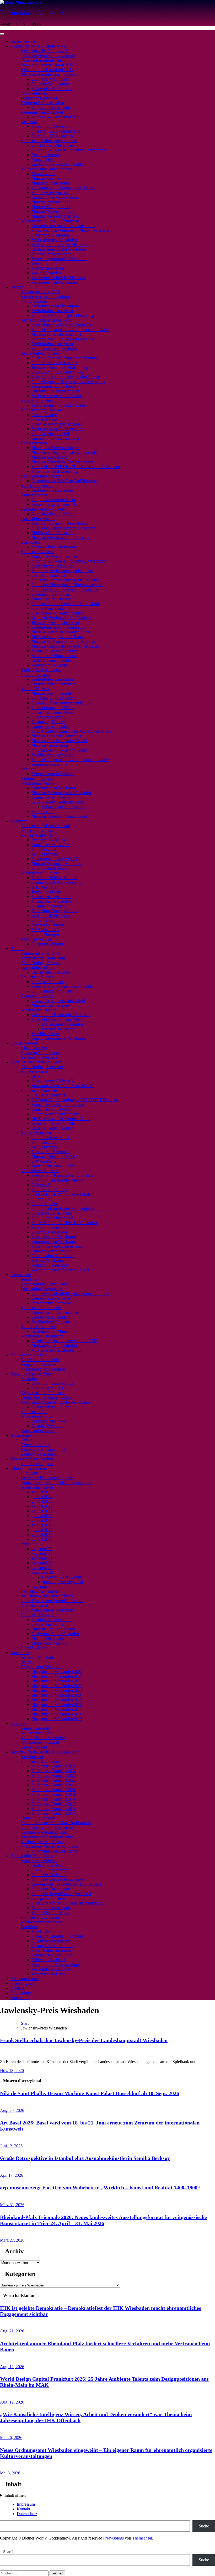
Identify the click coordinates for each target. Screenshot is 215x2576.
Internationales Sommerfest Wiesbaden (63, 226)
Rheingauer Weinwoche (51, 254)
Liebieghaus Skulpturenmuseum (58, 627)
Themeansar (142, 2538)
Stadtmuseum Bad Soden (52, 490)
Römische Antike (35, 1445)
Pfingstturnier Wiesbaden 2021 (57, 1690)
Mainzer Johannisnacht (50, 202)
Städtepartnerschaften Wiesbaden (59, 249)
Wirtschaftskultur (25, 1979)
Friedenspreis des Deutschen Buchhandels (56, 1823)
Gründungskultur (25, 1983)
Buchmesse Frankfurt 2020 (54, 1790)
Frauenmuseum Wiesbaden (54, 788)
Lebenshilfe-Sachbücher (52, 1955)
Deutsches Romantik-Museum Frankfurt (65, 589)
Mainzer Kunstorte (36, 1133)
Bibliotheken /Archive (29, 1355)
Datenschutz (21, 1993)
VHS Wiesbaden (45, 930)
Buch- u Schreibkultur (39, 1861)
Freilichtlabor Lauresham (52, 311)
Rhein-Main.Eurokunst (33, 13)
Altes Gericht (42, 812)
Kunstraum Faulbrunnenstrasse (57, 1246)
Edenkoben (30, 542)
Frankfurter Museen (37, 552)
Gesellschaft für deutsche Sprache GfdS (64, 1341)
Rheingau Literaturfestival (42, 103)
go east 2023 (42, 1501)
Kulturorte (19, 821)
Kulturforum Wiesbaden (51, 897)
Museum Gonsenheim (50, 745)
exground (29, 1544)
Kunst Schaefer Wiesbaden (54, 1237)
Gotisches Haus (44, 419)
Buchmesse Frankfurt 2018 (54, 1799)
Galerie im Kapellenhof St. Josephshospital (67, 1208)
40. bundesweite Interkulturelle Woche (63, 188)
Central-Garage (44, 415)
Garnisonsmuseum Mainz (53, 712)
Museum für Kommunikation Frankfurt (64, 641)
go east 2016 (42, 1534)
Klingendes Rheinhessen (52, 89)
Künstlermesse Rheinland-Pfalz (47, 1837)
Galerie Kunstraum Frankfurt (55, 1114)
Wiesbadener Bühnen (39, 1010)
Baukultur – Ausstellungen (53, 1383)
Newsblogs (114, 2538)
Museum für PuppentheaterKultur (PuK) (65, 452)
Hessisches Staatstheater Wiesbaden (61, 1019)
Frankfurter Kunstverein (51, 599)
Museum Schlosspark (49, 457)
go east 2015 (42, 1539)
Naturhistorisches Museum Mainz (59, 750)
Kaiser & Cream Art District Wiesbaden (64, 1223)
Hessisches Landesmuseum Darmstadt (63, 528)
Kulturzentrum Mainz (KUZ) (56, 859)
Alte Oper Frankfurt (48, 982)
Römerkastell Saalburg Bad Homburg (63, 315)
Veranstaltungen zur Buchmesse (47, 1827)
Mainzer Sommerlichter (51, 183)
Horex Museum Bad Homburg (57, 424)
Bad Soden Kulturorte (39, 830)
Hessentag (29, 122)
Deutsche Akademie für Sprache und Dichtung (70, 1294)
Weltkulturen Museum (50, 665)
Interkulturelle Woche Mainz (55, 197)
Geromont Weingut (47, 944)
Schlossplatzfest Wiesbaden (54, 240)
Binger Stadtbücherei (38, 1364)
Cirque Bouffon (34, 1048)
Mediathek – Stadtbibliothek (55, 1345)
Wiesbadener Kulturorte (41, 873)
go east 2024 (42, 1497)
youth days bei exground (62, 1582)
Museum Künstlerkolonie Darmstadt (61, 537)
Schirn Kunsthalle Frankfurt (55, 651)
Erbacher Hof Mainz (49, 840)
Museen (17, 287)
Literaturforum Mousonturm (55, 1312)
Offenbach (30, 769)
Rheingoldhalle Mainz (50, 868)
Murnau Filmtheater (48, 1638)
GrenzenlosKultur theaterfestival (58, 1001)
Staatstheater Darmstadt (51, 972)
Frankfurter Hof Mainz (50, 845)
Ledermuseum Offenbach (53, 774)
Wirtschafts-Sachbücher (51, 1969)
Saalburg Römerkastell (50, 434)
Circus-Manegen (45, 934)
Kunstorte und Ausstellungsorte (36, 1062)
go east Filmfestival (37, 1487)
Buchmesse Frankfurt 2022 (54, 1780)
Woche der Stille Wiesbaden (55, 282)
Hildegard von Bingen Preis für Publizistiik (67, 1903)
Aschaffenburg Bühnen (40, 963)
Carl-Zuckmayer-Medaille (53, 1870)
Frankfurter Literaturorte (41, 1308)
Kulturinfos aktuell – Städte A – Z (38, 46)
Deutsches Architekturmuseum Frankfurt (65, 580)
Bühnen (17, 949)
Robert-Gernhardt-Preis (51, 1913)
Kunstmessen (32, 1757)
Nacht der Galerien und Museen (58, 1180)
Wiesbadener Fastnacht (40, 1742)
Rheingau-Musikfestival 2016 (56, 117)
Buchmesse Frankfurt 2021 (54, 1785)
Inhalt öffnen (15, 2495)
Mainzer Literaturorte (39, 1327)
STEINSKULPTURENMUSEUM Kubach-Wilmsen (76, 467)
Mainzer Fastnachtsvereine (43, 1738)
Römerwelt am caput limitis (54, 348)
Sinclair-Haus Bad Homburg (55, 438)
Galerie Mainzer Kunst (50, 1138)
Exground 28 (42, 1572)
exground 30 (42, 1563)
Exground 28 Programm (62, 1577)
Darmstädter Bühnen (38, 967)
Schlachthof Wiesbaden (51, 915)
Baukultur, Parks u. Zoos (31, 1374)
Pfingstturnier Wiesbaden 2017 (57, 1709)
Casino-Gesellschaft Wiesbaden (58, 882)
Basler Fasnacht (34, 1747)
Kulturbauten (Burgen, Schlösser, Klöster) (56, 1402)
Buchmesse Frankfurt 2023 (54, 1775)
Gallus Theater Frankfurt (52, 991)
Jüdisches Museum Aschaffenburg (60, 367)
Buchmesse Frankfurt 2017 (54, 1804)
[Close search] (2, 2569)
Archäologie (21, 1435)
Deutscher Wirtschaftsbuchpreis (58, 1879)
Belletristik (40, 1931)
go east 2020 (42, 1516)
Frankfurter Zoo (34, 1412)
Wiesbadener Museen (39, 783)
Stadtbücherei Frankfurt (51, 1322)
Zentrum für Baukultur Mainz (56, 1166)
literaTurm (29, 1279)
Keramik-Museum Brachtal (54, 514)
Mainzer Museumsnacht (51, 693)
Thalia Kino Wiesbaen (50, 1643)
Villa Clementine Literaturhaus (57, 1350)
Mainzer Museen (35, 689)
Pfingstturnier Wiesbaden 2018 (57, 1705)
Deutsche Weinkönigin (50, 84)
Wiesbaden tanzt (45, 263)
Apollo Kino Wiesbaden (52, 1620)
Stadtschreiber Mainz (49, 1865)
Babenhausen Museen (39, 400)
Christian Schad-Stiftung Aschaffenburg (64, 358)
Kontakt (17, 1988)
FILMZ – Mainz (35, 1648)
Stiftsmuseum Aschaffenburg (55, 391)
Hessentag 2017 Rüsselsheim (56, 131)
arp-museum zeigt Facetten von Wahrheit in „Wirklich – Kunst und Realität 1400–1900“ (100, 2187)
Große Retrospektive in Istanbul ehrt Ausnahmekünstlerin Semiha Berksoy (85, 2158)
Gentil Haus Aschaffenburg (54, 363)
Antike (27, 1440)
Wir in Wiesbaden (46, 273)
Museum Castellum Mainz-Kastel (59, 741)
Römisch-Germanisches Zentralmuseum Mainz (70, 330)
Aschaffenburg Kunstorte (42, 1067)
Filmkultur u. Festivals (29, 1468)
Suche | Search (23, 41)
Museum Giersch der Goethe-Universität (65, 646)
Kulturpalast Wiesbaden (51, 901)
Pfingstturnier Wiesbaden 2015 (57, 1719)
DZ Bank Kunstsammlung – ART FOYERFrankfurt (75, 1100)
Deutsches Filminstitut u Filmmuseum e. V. (67, 585)
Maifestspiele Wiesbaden (62, 1024)
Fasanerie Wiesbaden (49, 1421)
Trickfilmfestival (34, 1605)
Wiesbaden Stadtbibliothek (43, 1369)
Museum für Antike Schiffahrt (56, 334)
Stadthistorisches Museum (53, 755)
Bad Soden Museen (37, 486)
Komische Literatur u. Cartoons (58, 1936)
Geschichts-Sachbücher (51, 1941)
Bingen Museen (34, 495)
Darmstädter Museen (38, 519)
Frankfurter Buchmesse (40, 1761)
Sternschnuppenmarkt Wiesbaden (59, 259)
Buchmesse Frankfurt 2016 (54, 1809)
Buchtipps (29, 1927)
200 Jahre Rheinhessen (50, 79)
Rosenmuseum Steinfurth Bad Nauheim (64, 481)
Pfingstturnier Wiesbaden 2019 (57, 1700)
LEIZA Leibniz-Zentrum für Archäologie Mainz (71, 731)
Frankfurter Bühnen (37, 977)
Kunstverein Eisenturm (50, 1152)
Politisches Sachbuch (49, 1960)
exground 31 (42, 1558)
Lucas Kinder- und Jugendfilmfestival (52, 1601)
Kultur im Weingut (36, 939)
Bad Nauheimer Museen (41, 476)
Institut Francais (45, 854)
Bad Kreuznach (34, 443)
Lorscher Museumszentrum (54, 684)
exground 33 (42, 1549)
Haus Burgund (44, 849)
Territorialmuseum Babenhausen (58, 405)
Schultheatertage (45, 1034)
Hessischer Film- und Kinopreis (47, 1478)
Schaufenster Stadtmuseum (64, 807)
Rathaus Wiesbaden (48, 925)
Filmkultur (30, 1473)
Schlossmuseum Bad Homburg (57, 429)
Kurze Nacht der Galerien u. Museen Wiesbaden (72, 230)
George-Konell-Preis (49, 1898)
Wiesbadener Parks (37, 1416)
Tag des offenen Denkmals (43, 1393)
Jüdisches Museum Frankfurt (55, 623)
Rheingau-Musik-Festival (42, 112)
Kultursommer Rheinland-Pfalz (47, 70)
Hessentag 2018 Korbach (52, 126)
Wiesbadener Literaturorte (42, 1336)
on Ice (26, 1662)
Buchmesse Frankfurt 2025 (54, 1766)
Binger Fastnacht (35, 1728)
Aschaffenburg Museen (40, 353)
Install (36, 1076)
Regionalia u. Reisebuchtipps (56, 1964)
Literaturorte (21, 1275)
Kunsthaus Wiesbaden (50, 1232)
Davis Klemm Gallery (50, 1190)
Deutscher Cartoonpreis (51, 1889)
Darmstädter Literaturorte (42, 1289)
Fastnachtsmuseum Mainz (53, 708)
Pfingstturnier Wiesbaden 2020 (57, 1695)
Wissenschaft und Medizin (32, 1459)
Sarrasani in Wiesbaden (40, 1057)
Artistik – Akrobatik (37, 1657)
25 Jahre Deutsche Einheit (53, 145)
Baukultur (29, 1379)
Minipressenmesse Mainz (42, 1842)
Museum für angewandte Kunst (58, 637)
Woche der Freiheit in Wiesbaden (59, 278)
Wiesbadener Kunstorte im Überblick (62, 1175)
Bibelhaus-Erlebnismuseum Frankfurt (62, 571)
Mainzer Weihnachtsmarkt (53, 211)
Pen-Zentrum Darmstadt (51, 1303)
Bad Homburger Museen (42, 410)
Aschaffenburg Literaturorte (44, 1284)
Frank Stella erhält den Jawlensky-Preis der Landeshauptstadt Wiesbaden (84, 2040)
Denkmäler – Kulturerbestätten (46, 1397)
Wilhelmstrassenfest (48, 268)
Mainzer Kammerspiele (51, 1005)
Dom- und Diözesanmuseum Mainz (61, 703)
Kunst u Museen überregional (45, 297)
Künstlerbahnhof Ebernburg (55, 471)
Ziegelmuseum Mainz (49, 764)
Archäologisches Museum (53, 566)
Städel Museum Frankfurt (53, 660)
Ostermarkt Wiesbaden (50, 235)
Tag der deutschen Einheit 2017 (47, 65)
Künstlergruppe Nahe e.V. (53, 1081)
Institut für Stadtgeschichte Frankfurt (62, 618)
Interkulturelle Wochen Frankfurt (59, 164)
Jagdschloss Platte (46, 892)
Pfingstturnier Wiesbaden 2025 (57, 1672)
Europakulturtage (46, 155)
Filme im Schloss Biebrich (53, 1629)
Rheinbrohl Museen (37, 778)
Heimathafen (42, 920)
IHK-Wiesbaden (45, 887)
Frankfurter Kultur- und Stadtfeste (49, 141)
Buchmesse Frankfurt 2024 (54, 1771)
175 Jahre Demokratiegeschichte (48, 56)
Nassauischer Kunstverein (53, 1256)
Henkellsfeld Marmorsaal (52, 1218)
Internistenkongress (37, 1464)
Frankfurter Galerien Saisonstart (58, 1105)
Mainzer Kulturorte (37, 835)
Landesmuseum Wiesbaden (54, 797)
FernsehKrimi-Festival (39, 1591)
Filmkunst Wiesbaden (39, 1615)
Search (9, 2552)
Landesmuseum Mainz (50, 726)
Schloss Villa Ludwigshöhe (54, 547)
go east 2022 (42, 1506)
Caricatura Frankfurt (48, 575)
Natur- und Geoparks (39, 1431)
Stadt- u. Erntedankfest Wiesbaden (60, 245)
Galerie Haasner (45, 1204)
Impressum (20, 1998)
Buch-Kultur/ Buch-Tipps (32, 1856)
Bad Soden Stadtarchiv (40, 1360)
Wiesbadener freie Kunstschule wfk (61, 1270)
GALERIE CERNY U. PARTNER (61, 1194)
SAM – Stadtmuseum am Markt (58, 802)
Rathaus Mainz (44, 1161)
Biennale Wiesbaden (59, 1029)
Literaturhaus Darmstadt (51, 1298)
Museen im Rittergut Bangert (55, 448)
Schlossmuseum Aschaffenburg (57, 396)
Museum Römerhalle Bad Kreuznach (62, 462)
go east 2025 (42, 1492)
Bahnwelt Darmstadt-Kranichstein (60, 523)
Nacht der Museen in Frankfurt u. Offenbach (68, 150)
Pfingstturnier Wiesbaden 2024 (57, 1676)
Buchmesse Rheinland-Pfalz (44, 1832)
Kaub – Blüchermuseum (41, 670)
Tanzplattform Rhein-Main (43, 958)
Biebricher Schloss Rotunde (55, 878)
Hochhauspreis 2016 (49, 1388)
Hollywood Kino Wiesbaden (55, 1634)
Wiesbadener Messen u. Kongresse (50, 1846)
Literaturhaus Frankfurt (51, 1317)
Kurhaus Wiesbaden (48, 906)
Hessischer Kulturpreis (40, 98)
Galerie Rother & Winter (52, 1213)
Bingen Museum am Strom (54, 500)
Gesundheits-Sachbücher (52, 1946)
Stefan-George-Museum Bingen (58, 504)
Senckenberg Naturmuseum (54, 656)
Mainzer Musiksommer (51, 178)
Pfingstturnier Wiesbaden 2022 (57, 1686)
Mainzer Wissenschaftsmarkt (55, 216)
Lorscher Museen (35, 675)
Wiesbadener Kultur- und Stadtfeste (50, 221)
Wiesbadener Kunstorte (40, 1171)
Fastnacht (18, 1724)
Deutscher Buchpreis (38, 1818)
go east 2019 (42, 1520)
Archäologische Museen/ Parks (47, 320)
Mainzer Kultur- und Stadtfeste (47, 169)
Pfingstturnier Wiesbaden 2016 (57, 1714)
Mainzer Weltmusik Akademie (57, 864)
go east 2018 (42, 1525)
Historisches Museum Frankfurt (58, 613)
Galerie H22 (42, 1199)
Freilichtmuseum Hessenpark (55, 306)
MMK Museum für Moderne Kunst (61, 632)
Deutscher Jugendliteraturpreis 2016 (61, 1894)
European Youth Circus (40, 1053)
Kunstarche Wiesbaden (50, 1227)
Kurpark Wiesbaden (48, 1426)
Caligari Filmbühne (47, 1624)
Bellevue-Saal (43, 1185)
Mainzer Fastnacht (36, 1733)
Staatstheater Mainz (37, 996)
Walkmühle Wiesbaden (50, 1265)
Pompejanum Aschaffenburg (55, 386)
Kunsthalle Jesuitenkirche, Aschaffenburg (66, 377)
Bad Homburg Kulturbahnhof (46, 826)
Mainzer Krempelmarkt (51, 207)
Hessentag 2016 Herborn (52, 136)
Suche (204, 2526)
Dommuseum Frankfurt (51, 594)
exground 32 (42, 1553)
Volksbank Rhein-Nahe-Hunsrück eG (63, 1086)
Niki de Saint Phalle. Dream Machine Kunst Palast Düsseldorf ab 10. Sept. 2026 (90, 2093)
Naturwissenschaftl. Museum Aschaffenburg (68, 382)
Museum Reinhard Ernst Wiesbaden (61, 793)
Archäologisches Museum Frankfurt (61, 325)
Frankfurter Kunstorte (39, 1090)
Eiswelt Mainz (43, 174)
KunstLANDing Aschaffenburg (58, 372)
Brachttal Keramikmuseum (43, 509)
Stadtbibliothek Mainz (50, 1331)
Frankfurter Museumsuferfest (55, 556)
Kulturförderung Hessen (52, 1407)
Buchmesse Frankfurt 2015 (54, 1813)
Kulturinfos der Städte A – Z (44, 51)
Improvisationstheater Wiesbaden (59, 1038)
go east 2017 (42, 1530)
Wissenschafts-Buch (48, 1974)
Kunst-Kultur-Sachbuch (51, 1950)
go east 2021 (42, 1511)
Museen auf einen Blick (41, 292)
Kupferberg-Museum (49, 722)
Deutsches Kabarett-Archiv (54, 698)
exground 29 (42, 1568)
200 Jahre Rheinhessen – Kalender (50, 74)
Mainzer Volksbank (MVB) (54, 1156)
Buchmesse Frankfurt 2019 (54, 1794)
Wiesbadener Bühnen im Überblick (61, 1015)
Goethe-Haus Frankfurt (51, 608)
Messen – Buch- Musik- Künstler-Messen (45, 1752)
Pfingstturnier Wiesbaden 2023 (57, 1681)
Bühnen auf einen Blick (41, 953)
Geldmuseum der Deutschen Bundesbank (66, 604)
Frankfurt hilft (43, 159)
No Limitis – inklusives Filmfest (47, 1596)
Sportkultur (20, 1653)
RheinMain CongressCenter (55, 911)
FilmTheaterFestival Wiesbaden (47, 1610)
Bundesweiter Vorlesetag (52, 193)
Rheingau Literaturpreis (51, 107)
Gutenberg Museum (48, 717)
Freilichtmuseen (34, 301)
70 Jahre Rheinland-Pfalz (42, 60)
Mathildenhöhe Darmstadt (53, 533)
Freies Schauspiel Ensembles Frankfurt (64, 986)
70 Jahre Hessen (34, 93)
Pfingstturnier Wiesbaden (42, 1667)
